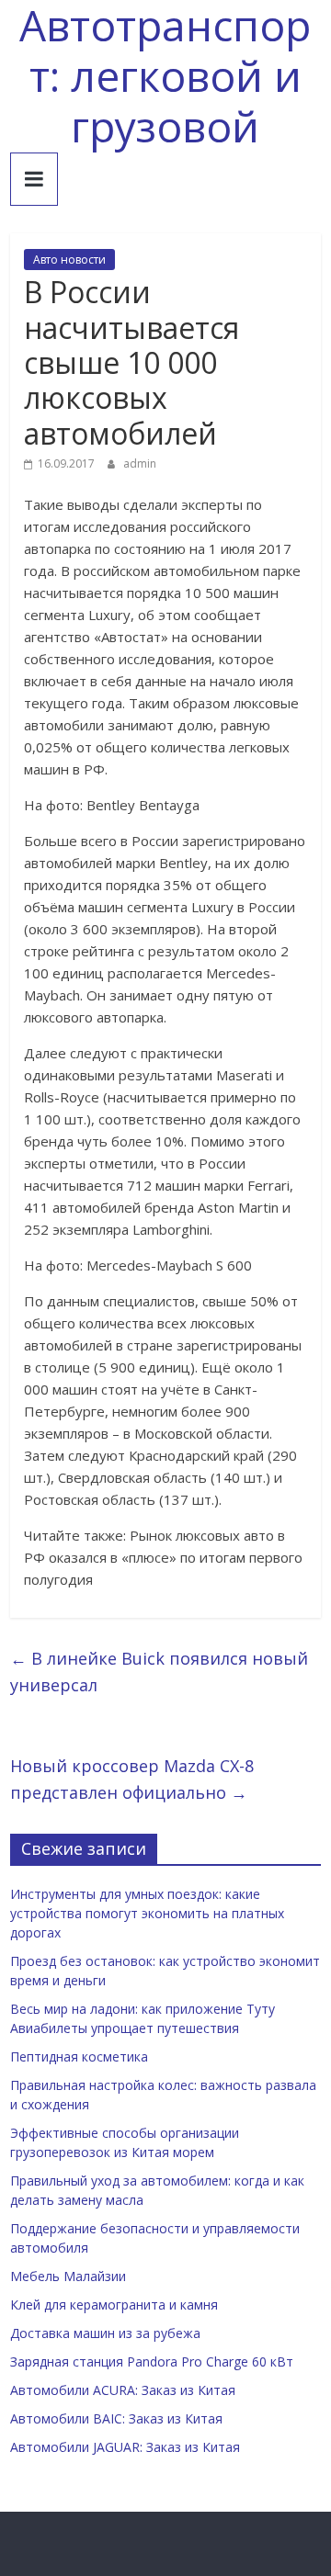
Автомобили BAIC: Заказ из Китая (116, 2418)
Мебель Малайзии (68, 2276)
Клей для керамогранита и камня (114, 2305)
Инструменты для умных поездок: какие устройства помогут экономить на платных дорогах (147, 1913)
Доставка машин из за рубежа (105, 2333)
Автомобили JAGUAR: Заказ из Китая (125, 2447)
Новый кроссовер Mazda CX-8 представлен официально (132, 1779)
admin (140, 463)
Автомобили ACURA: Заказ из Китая (123, 2390)
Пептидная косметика (79, 2056)
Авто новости (69, 260)
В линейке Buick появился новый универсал (159, 1672)
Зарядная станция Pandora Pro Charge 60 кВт (152, 2361)
